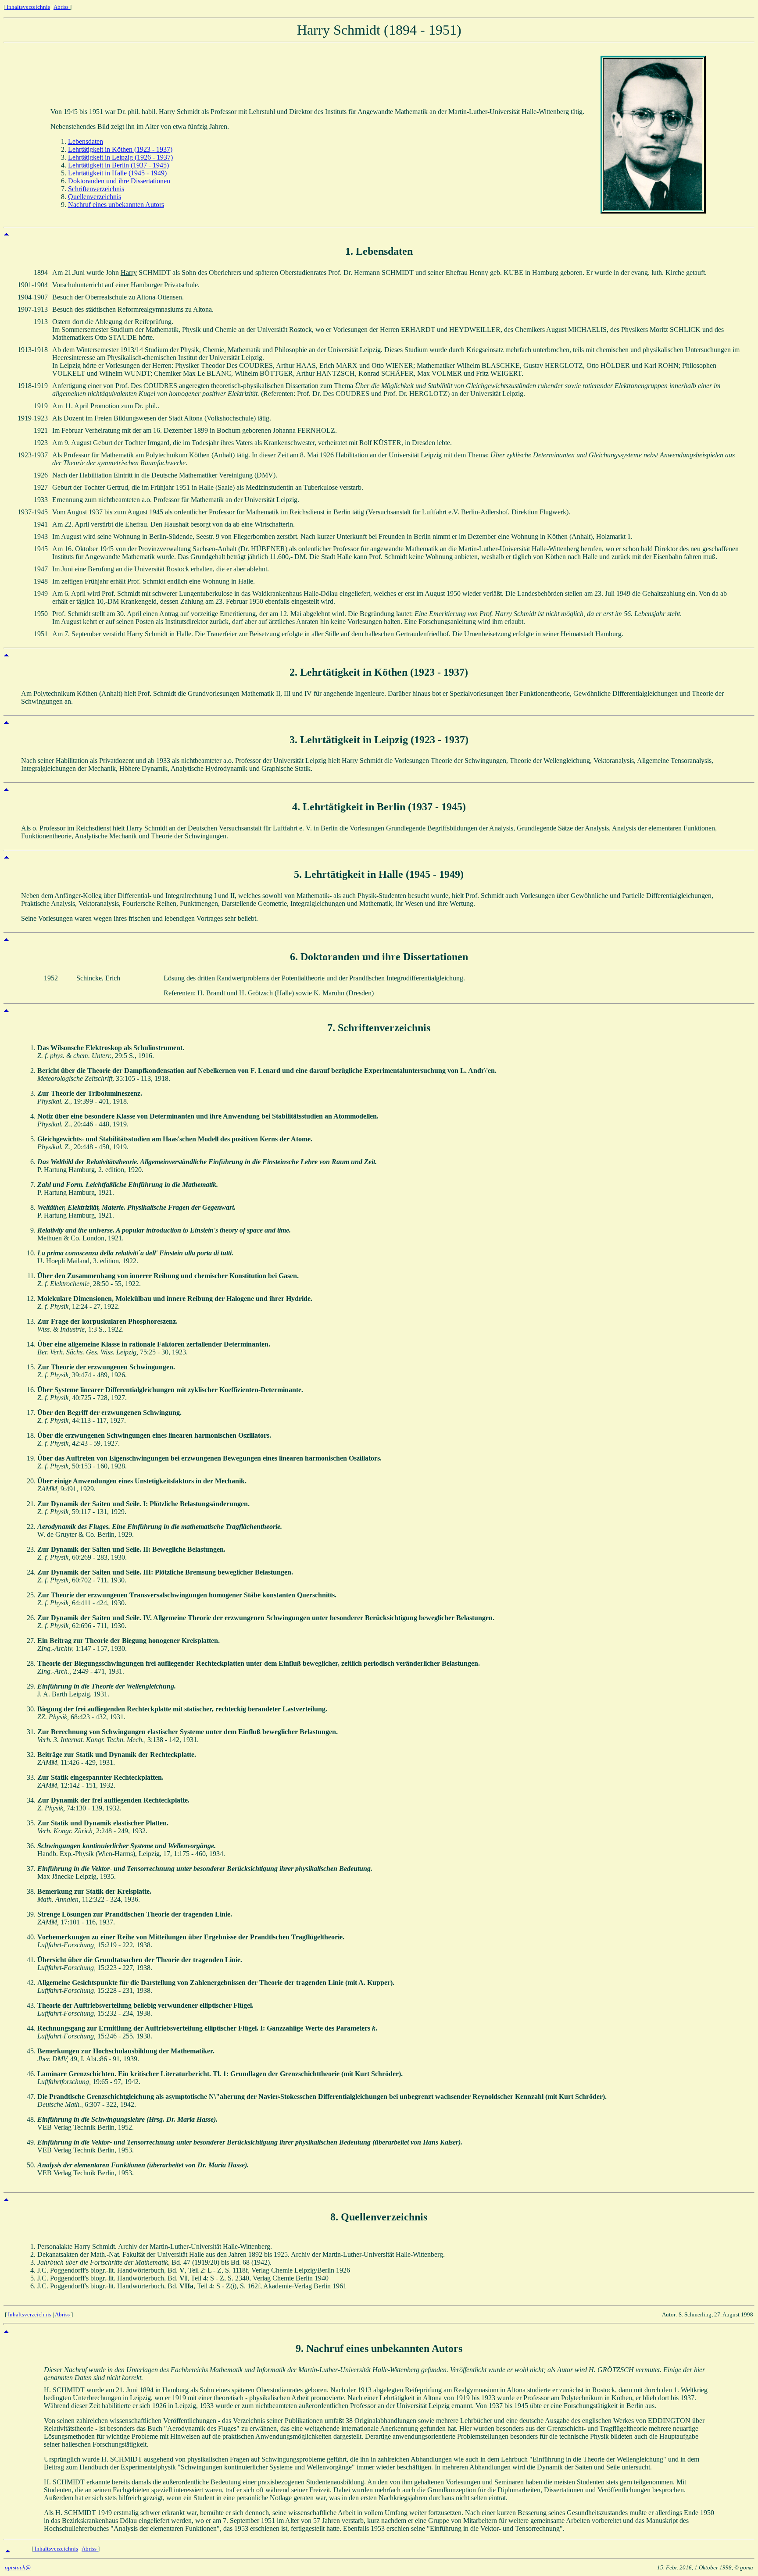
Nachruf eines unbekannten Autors (116, 205)
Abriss (62, 7)
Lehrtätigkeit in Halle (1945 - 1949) (117, 173)
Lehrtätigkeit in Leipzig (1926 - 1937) (120, 157)
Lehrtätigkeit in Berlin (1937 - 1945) (118, 165)
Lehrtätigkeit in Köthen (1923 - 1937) (120, 149)
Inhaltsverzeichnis (28, 7)
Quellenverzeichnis (95, 197)
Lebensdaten (86, 141)
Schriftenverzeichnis (96, 189)
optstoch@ (18, 2567)
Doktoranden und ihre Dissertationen (119, 181)
